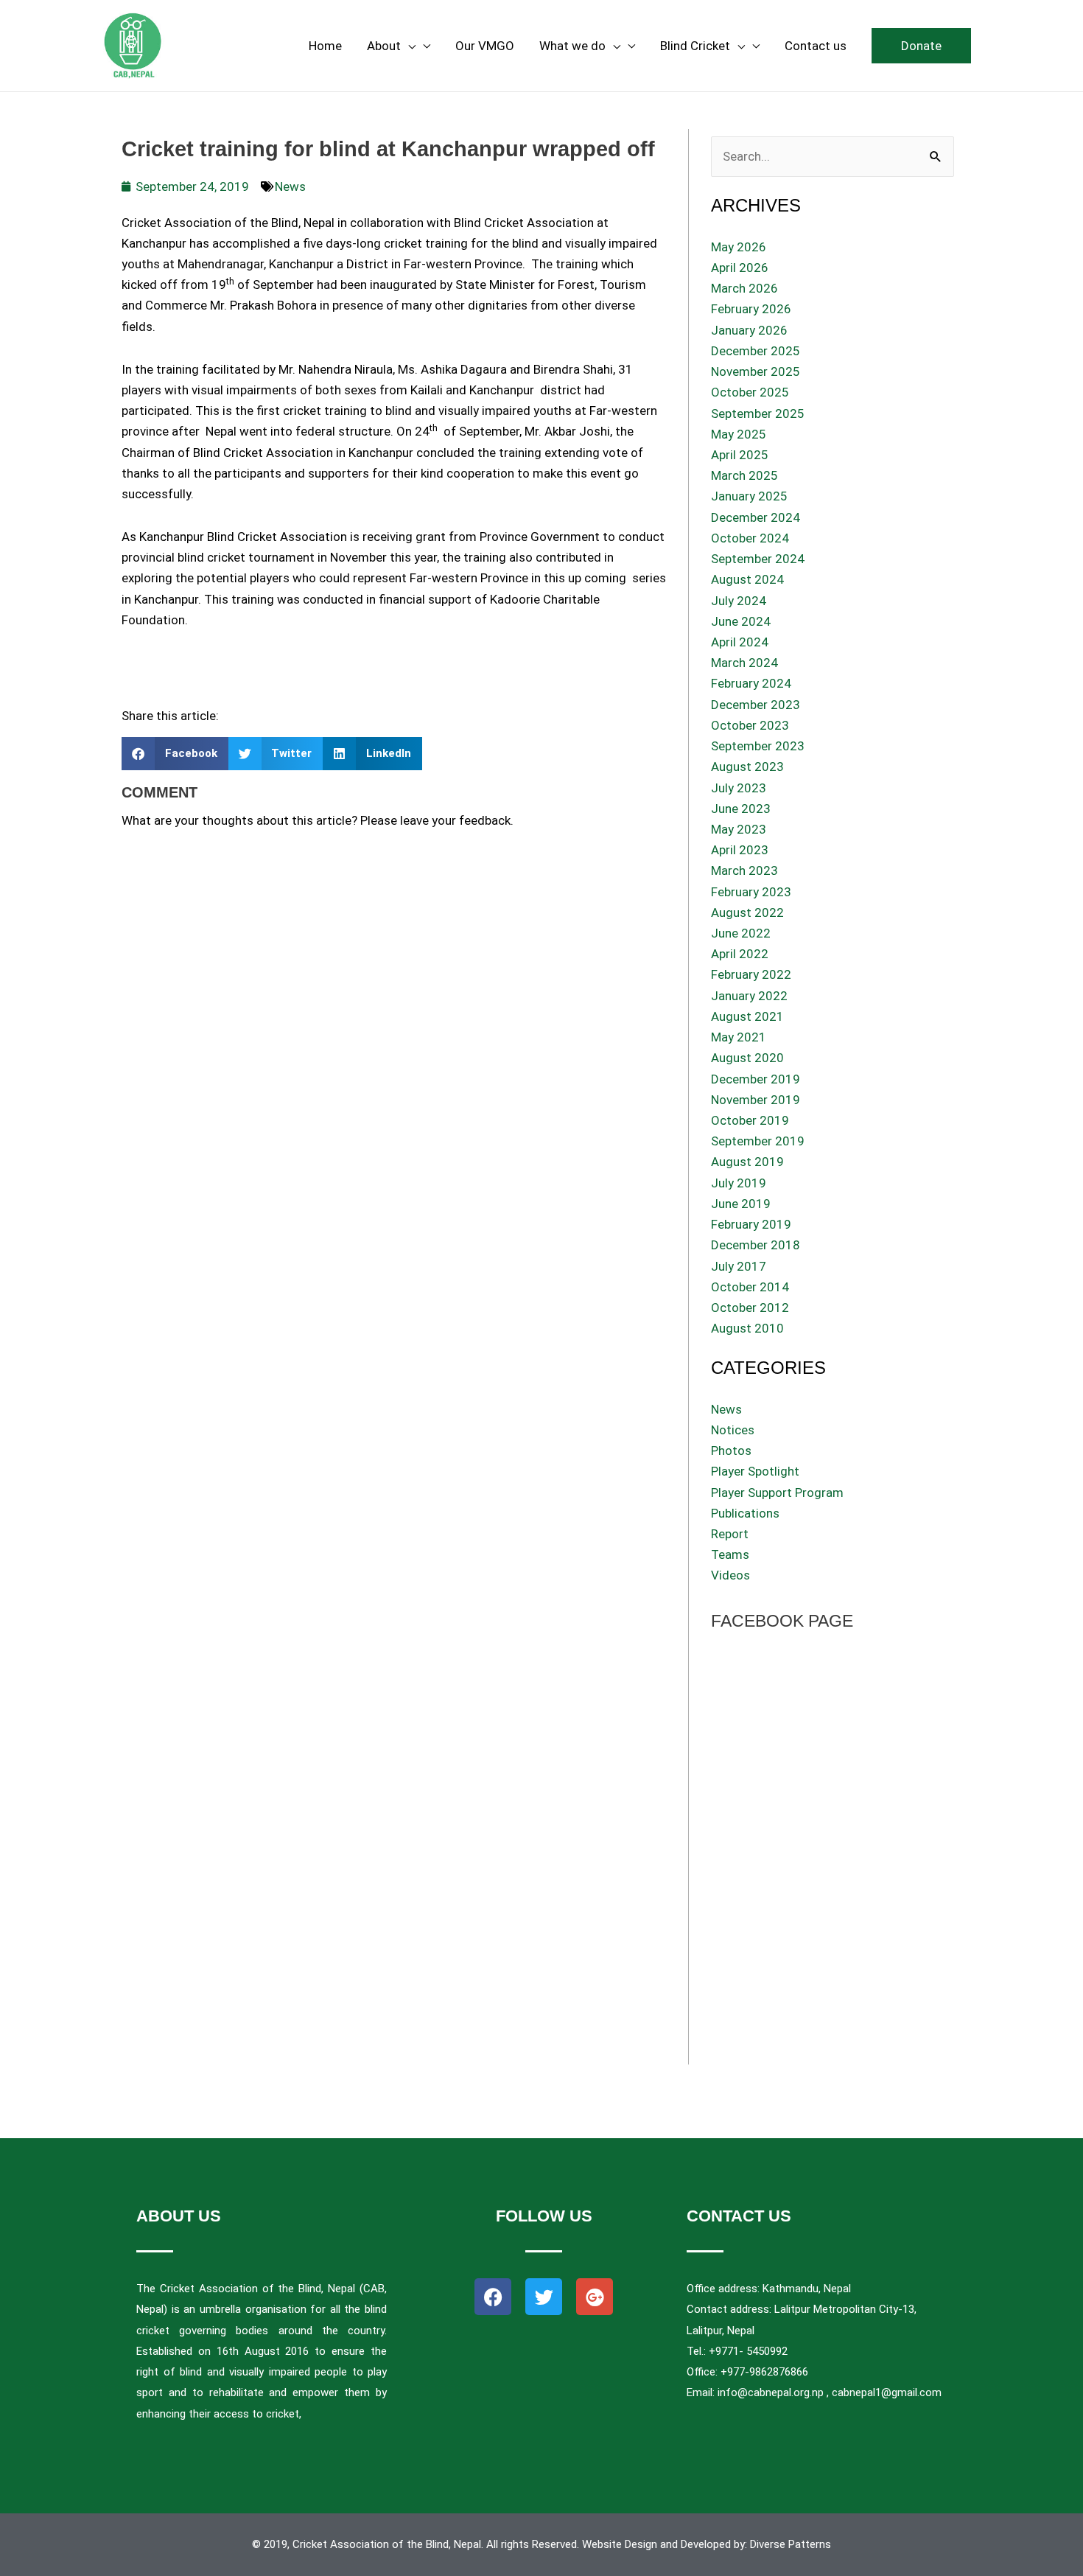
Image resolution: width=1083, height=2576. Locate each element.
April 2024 (740, 642)
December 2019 (756, 1079)
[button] (921, 46)
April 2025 (740, 455)
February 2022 (751, 974)
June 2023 (741, 809)
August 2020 (747, 1058)
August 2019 (747, 1162)
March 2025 (744, 475)
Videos (730, 1575)
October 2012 (750, 1308)
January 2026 (749, 330)
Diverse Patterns (791, 2544)
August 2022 (747, 912)
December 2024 (756, 517)
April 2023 (740, 850)
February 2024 (751, 683)
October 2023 (750, 725)
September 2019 (758, 1141)
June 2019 (741, 1204)
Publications (745, 1513)
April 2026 (740, 268)
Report (730, 1534)
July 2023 (739, 788)
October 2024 (750, 538)
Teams (730, 1554)
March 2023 (744, 870)
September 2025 (758, 413)
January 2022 (749, 996)
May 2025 (739, 434)
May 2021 (739, 1037)
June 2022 (741, 933)
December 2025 (756, 351)
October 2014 (750, 1287)
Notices (733, 1430)
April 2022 (740, 954)
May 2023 (739, 829)
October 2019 (750, 1120)
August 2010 (747, 1328)
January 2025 (749, 496)
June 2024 (741, 621)
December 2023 (756, 705)
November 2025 (756, 371)
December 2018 (756, 1245)
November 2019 (756, 1100)
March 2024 (744, 663)
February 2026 (751, 309)
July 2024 (739, 601)
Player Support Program (777, 1493)
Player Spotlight (755, 1471)
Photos (731, 1451)
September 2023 (758, 746)
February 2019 (751, 1224)
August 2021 (747, 1016)
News (290, 186)
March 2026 (744, 288)
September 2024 (758, 559)
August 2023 (747, 767)
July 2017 (739, 1266)
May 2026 (739, 247)
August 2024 (747, 579)
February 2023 (751, 892)
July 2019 (739, 1183)
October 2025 (750, 392)
